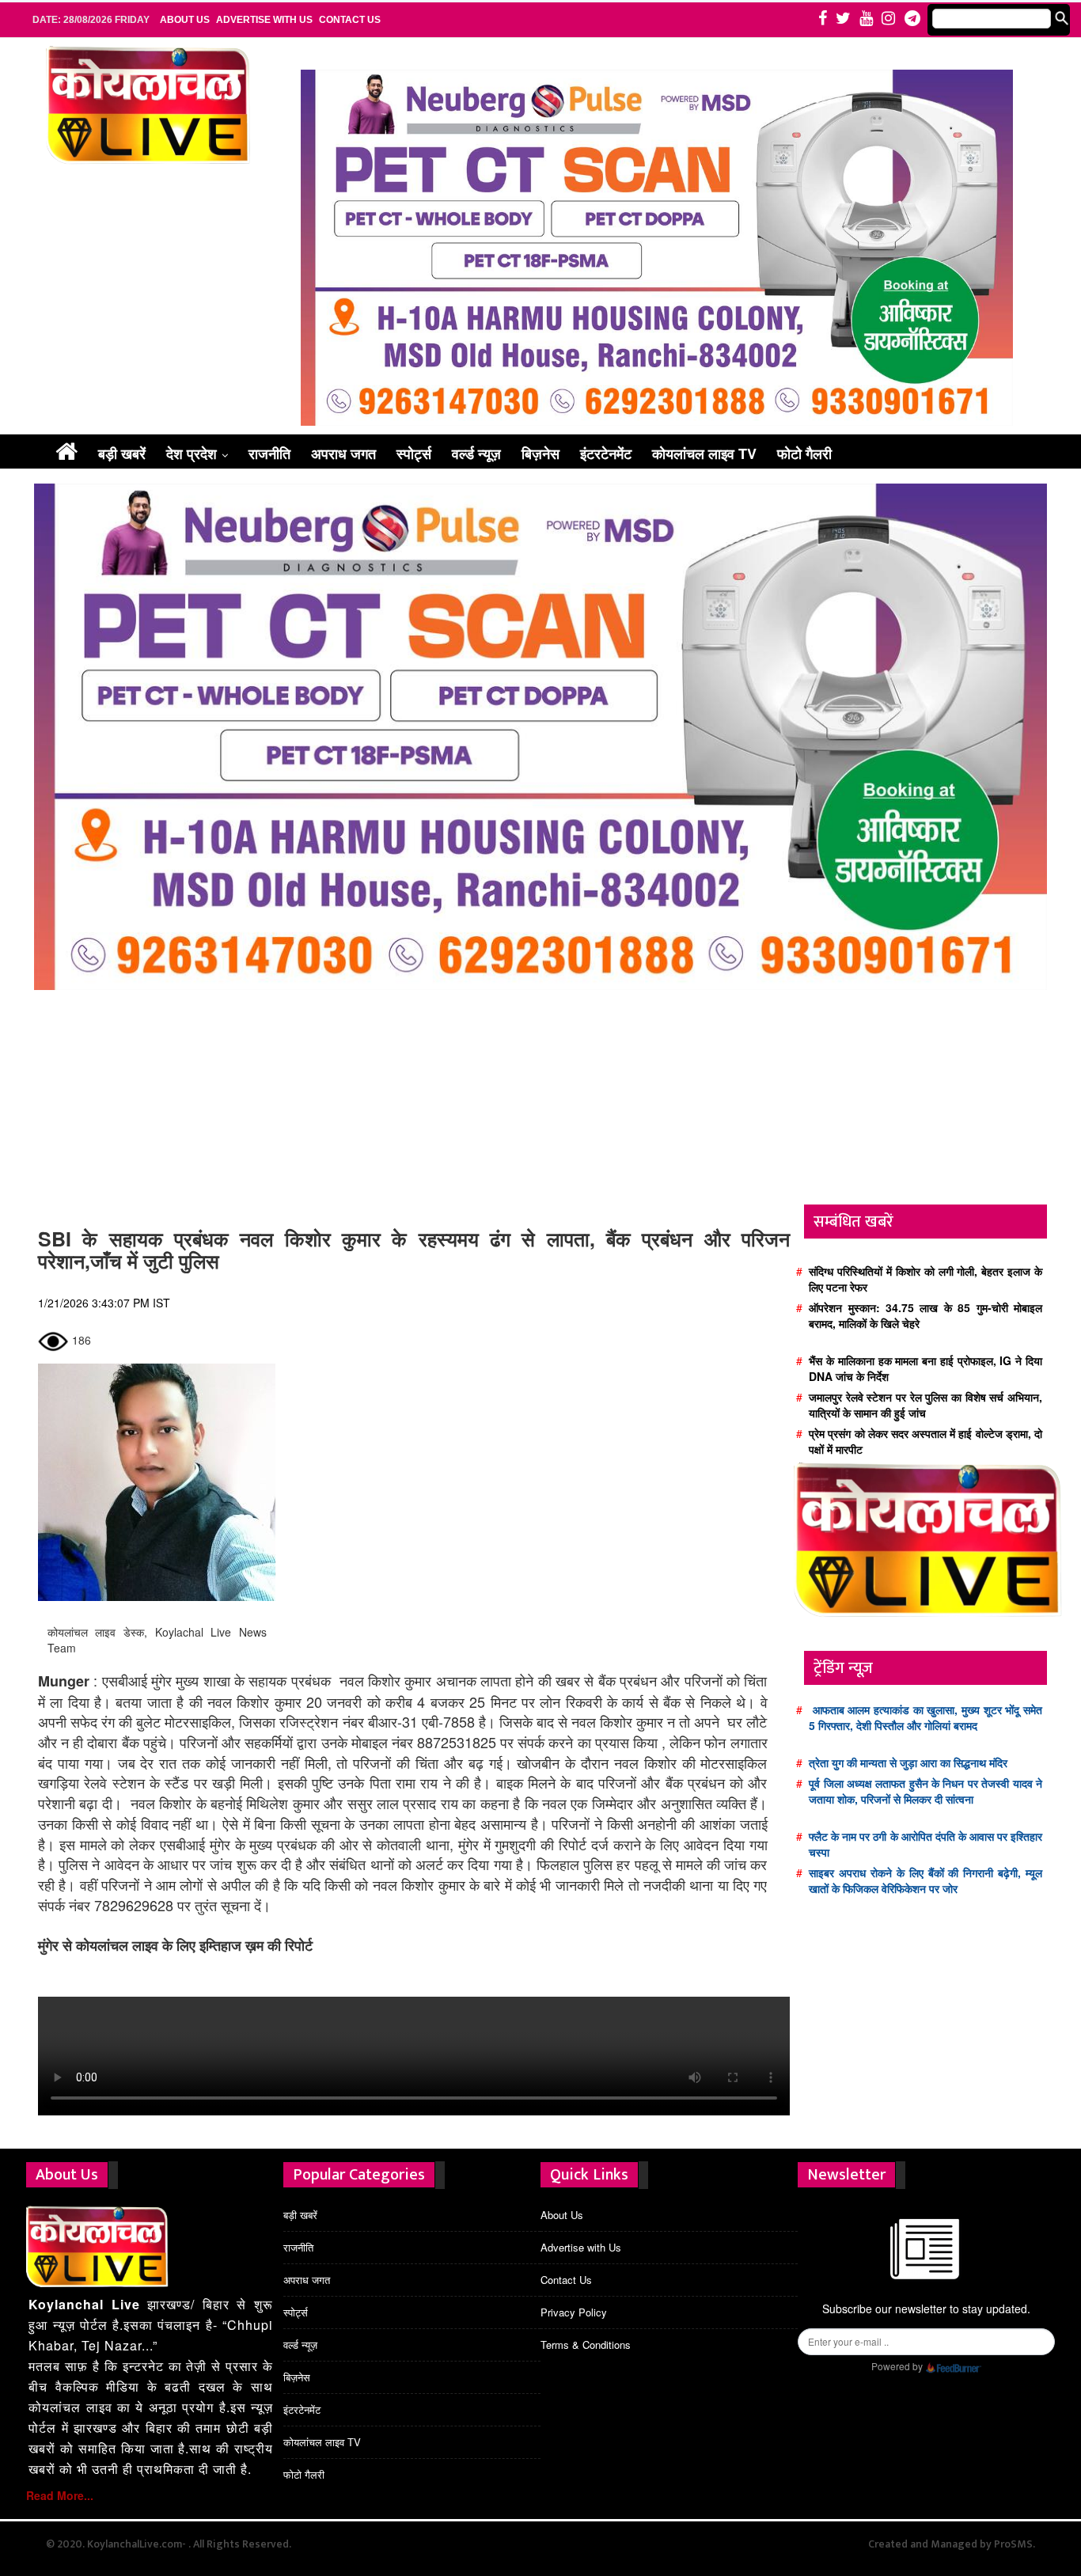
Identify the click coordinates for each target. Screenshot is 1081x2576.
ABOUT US (185, 20)
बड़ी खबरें (122, 453)
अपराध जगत (343, 453)
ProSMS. (1015, 2544)
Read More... (60, 2495)
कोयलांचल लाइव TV (704, 453)
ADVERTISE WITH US (264, 20)
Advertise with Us (581, 2247)
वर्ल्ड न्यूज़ (476, 453)
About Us (562, 2215)
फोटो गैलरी (804, 453)
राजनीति (269, 453)
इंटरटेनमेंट (606, 453)
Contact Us (350, 20)
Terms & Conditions (586, 2345)
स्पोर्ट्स (414, 453)
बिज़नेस (540, 453)
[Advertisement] (414, 1102)
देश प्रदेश (192, 453)
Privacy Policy (574, 2312)
